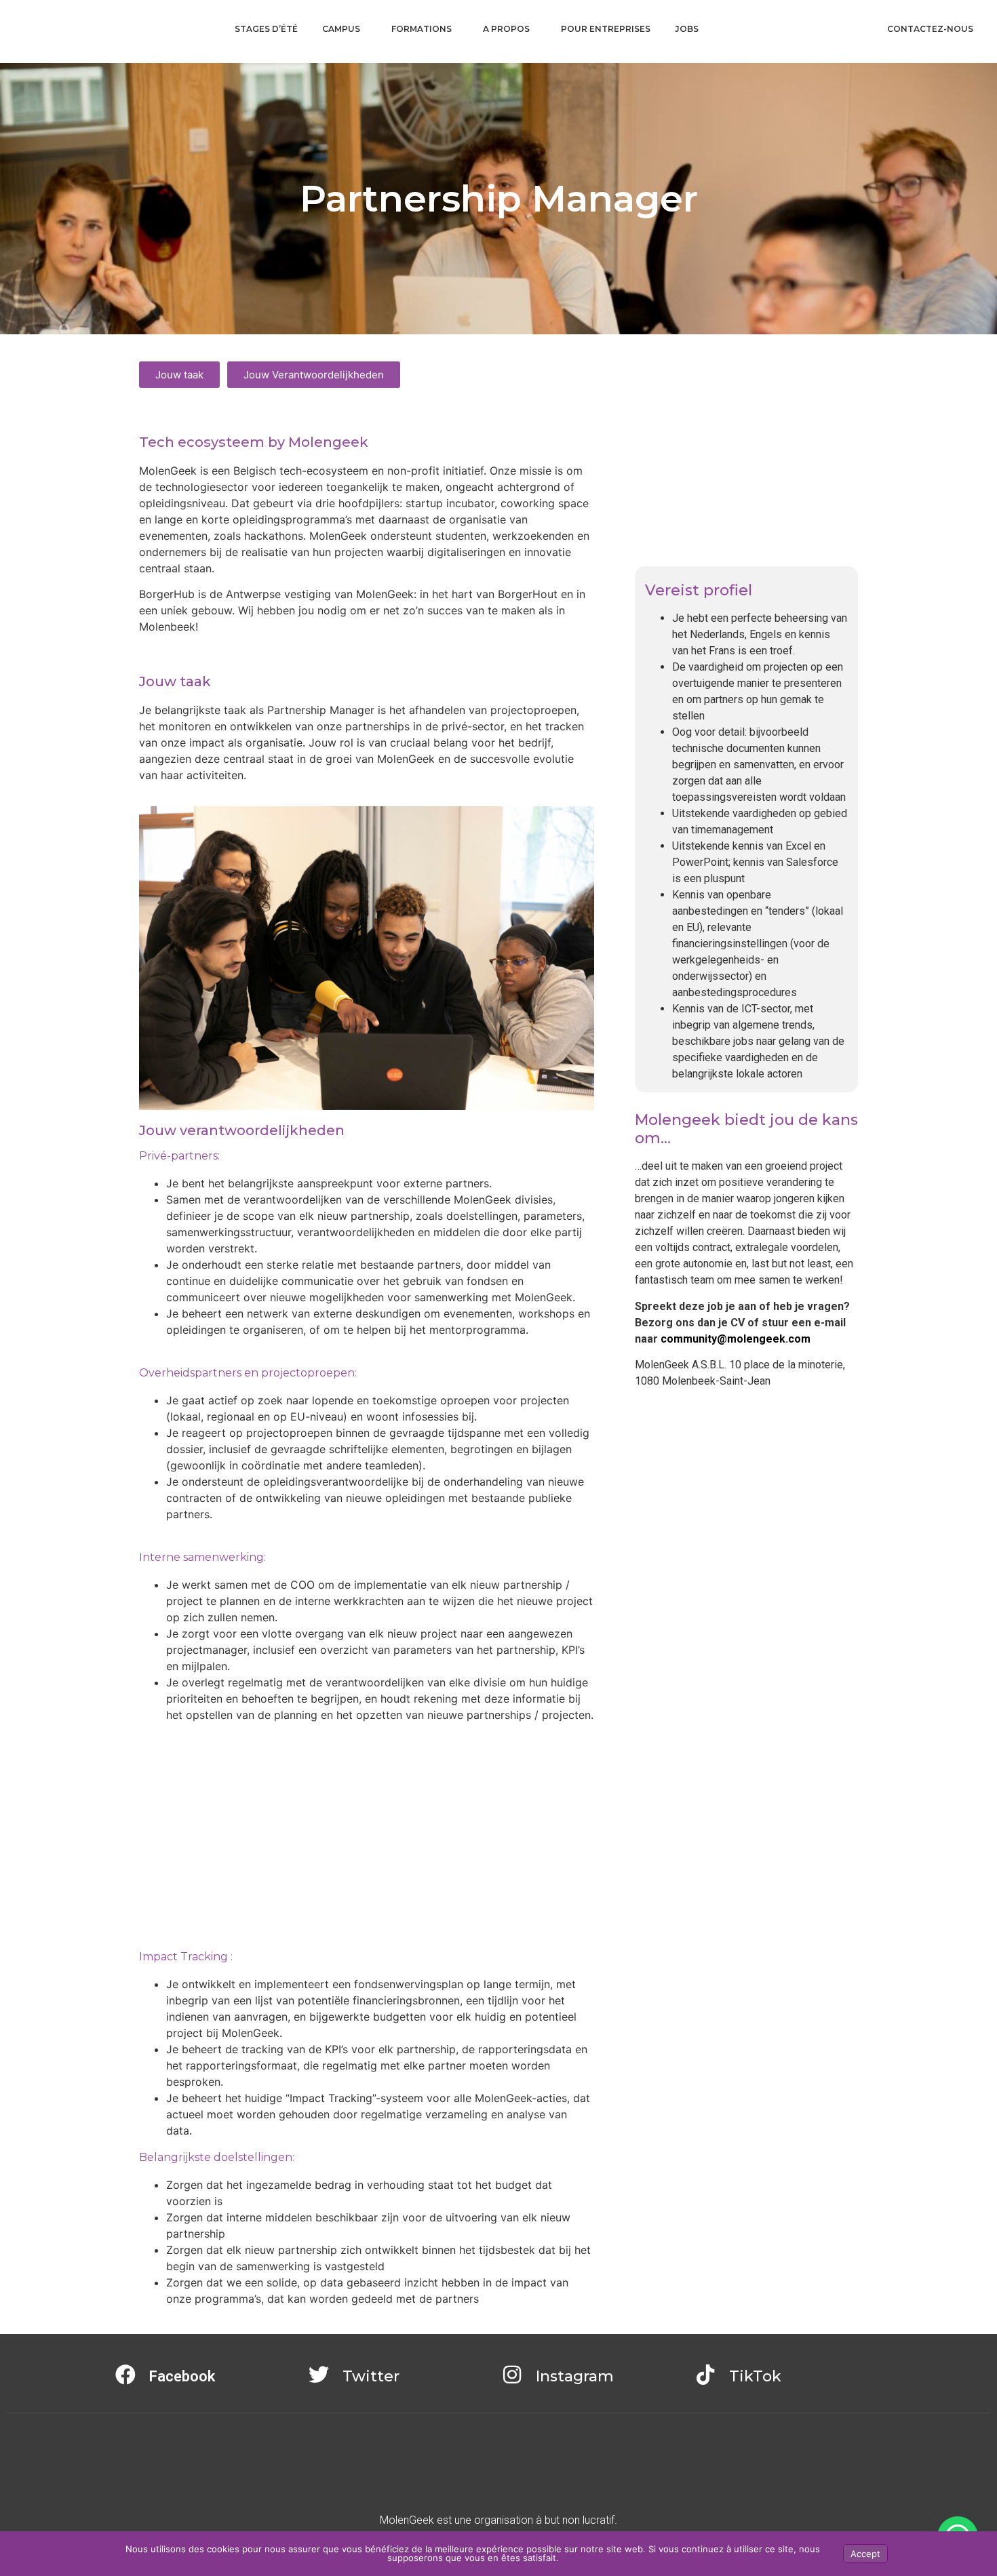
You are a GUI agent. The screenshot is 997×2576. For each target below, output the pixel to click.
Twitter (371, 2376)
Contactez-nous (930, 29)
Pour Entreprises (606, 29)
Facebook (182, 2376)
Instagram (575, 2376)
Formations (422, 29)
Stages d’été (266, 29)
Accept (865, 2554)
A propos (506, 29)
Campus (341, 29)
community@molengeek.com (736, 1339)
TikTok (755, 2376)
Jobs (687, 29)
